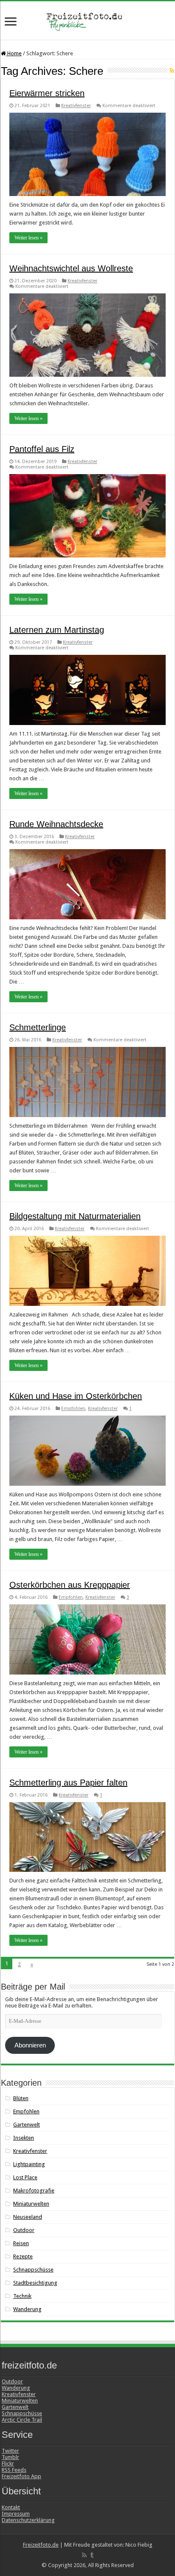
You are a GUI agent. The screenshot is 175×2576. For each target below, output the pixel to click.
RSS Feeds (14, 2470)
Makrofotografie (34, 2191)
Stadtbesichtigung (35, 2283)
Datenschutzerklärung (28, 2520)
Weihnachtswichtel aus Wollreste (71, 268)
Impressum (16, 2514)
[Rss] (84, 2555)
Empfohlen (73, 1409)
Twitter (10, 2451)
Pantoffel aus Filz (42, 449)
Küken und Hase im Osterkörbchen (76, 1396)
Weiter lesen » (28, 238)
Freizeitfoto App (21, 2476)
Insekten (24, 2138)
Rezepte (23, 2256)
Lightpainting (29, 2164)
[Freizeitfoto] (87, 20)
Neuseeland (28, 2217)
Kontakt (11, 2507)
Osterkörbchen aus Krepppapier (70, 1585)
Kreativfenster (76, 106)
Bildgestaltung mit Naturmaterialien (75, 1216)
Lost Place (25, 2177)
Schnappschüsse (33, 2270)
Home (14, 53)
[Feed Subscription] (172, 71)
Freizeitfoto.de (41, 2545)
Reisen (21, 2243)
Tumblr (10, 2457)
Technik (22, 2296)
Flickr (8, 2464)
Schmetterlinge (38, 1027)
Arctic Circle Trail (22, 2420)
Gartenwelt (27, 2125)
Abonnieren (30, 2045)
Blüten (21, 2098)
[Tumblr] (92, 2555)
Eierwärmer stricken (47, 93)
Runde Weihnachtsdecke (56, 824)
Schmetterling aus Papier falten (68, 1783)
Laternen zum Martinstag (57, 630)
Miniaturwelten (31, 2204)
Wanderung (27, 2309)
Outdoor (24, 2230)
